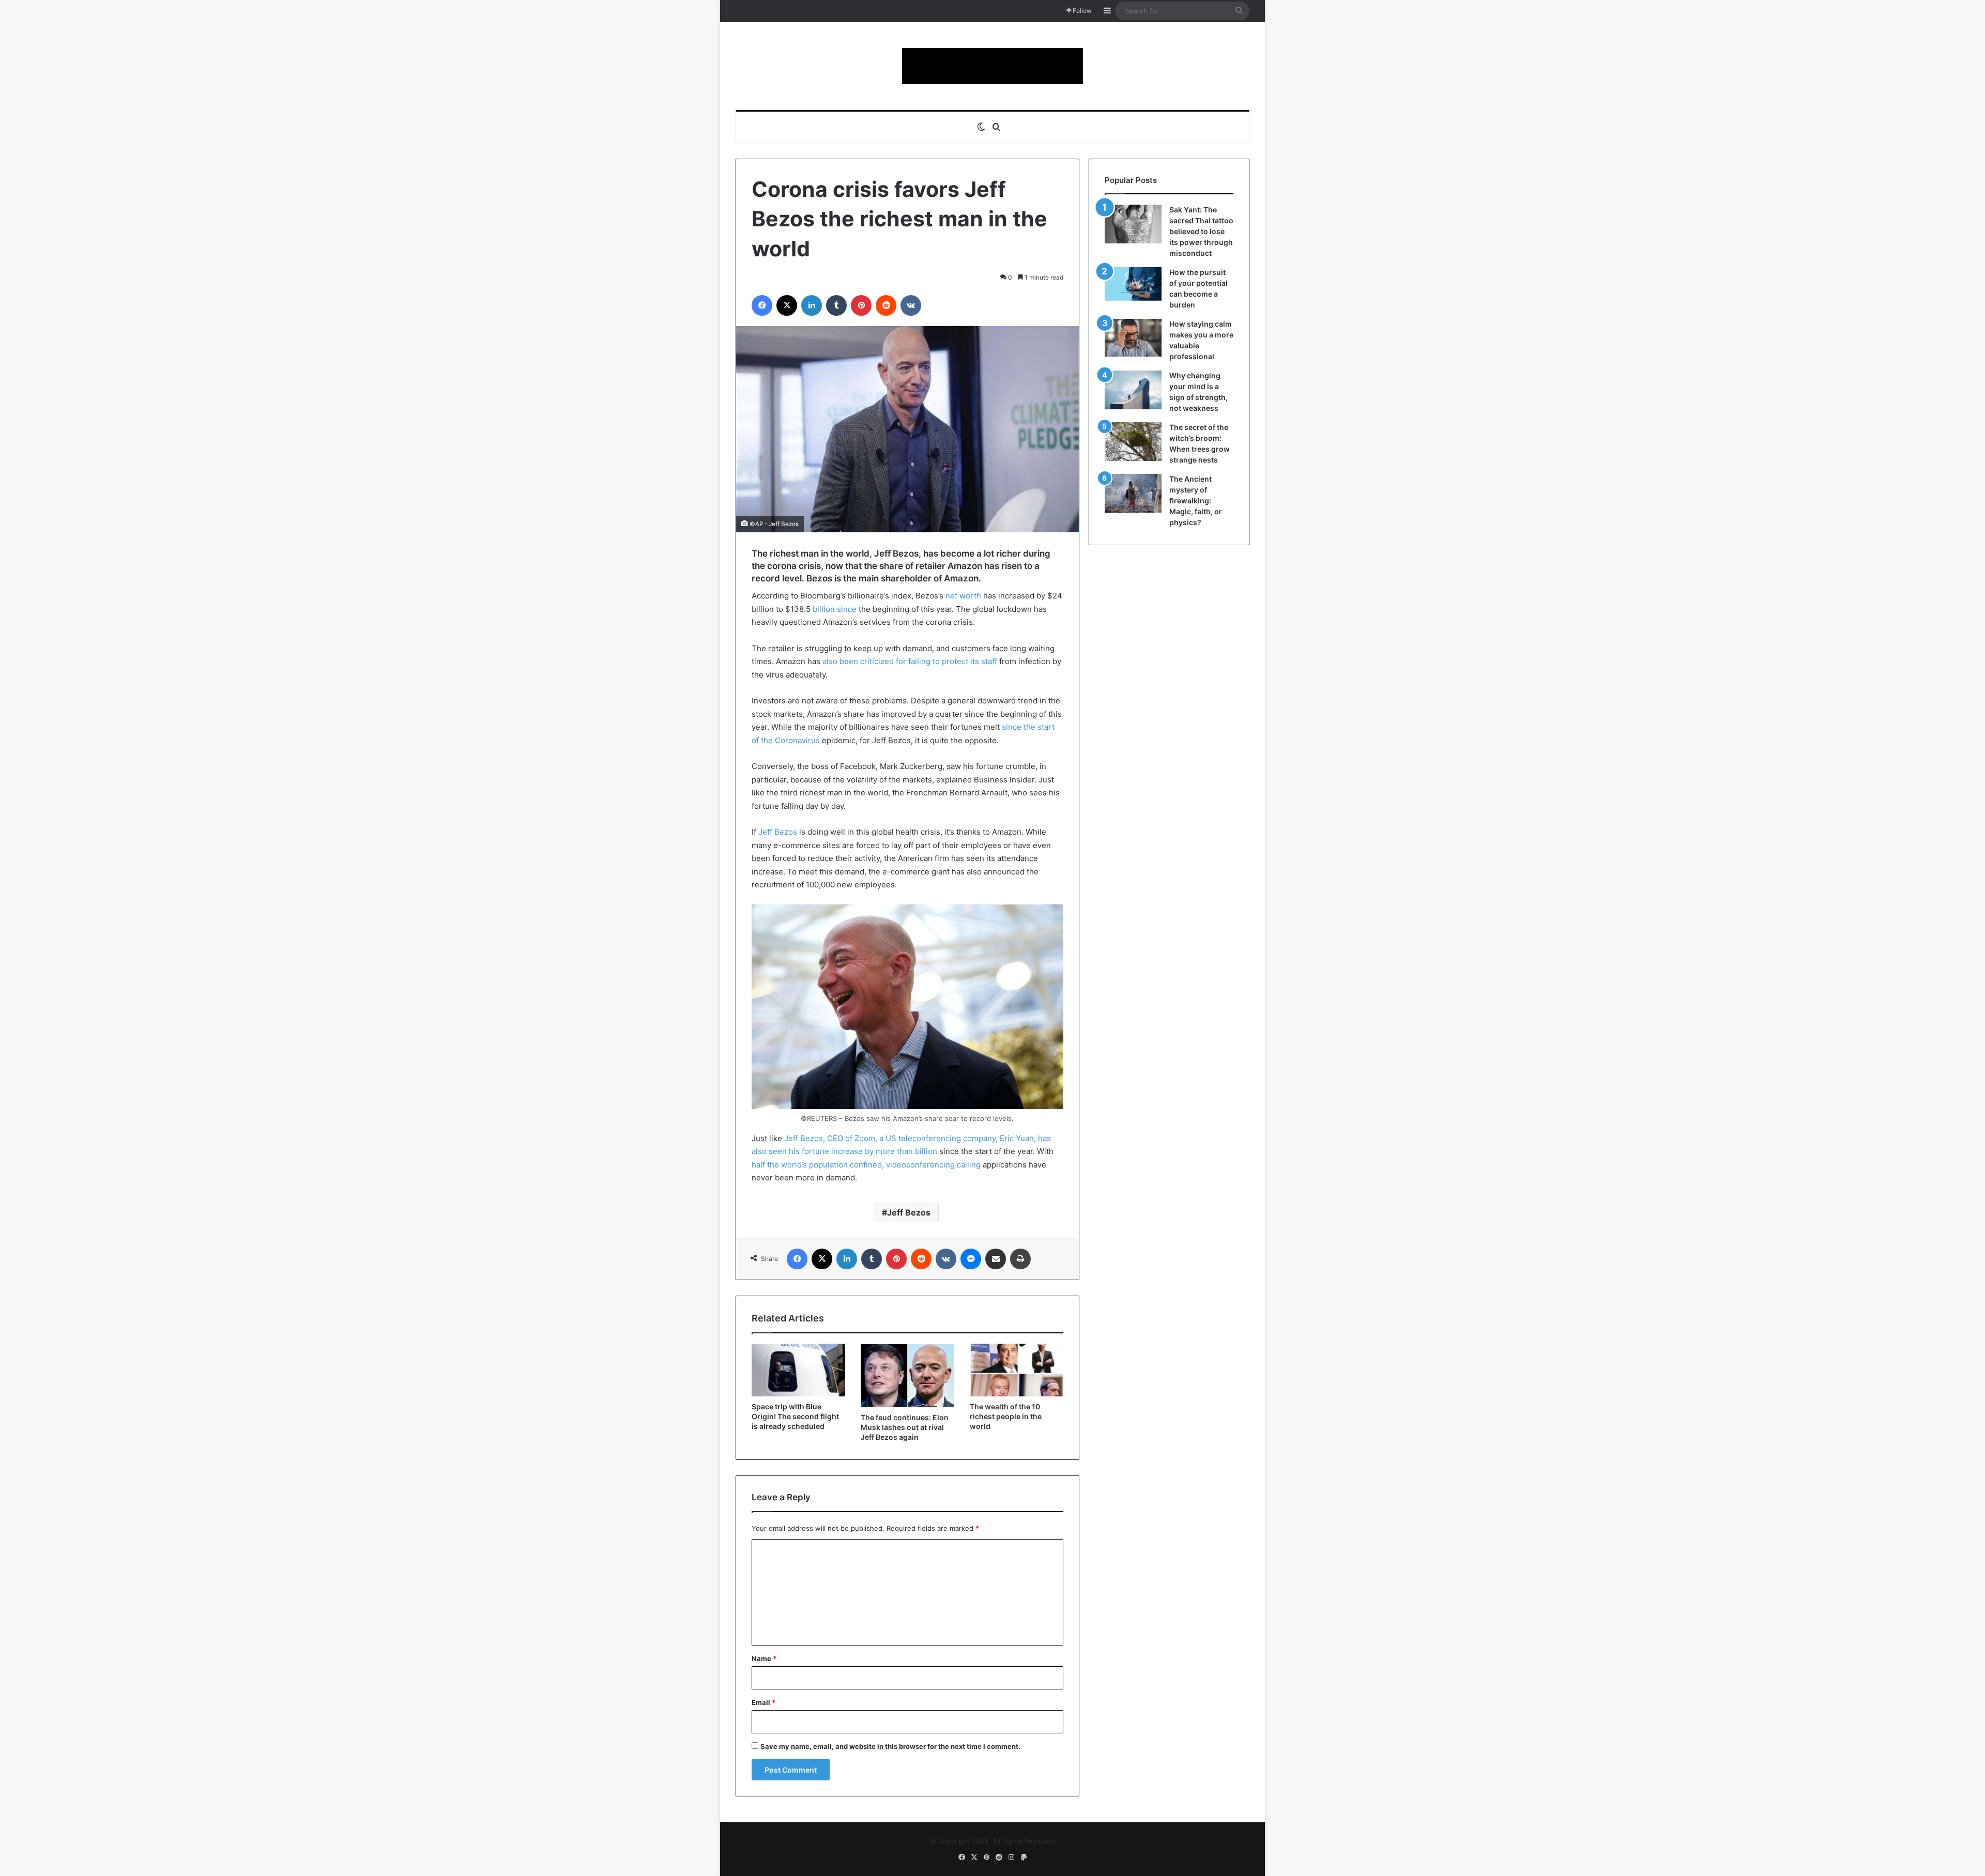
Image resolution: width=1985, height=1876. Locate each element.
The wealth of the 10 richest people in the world (1006, 1416)
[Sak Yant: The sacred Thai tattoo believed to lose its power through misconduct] (1133, 224)
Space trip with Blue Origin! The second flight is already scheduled (795, 1416)
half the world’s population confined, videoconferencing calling (866, 1165)
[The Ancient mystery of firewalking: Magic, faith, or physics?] (1133, 493)
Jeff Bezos (778, 832)
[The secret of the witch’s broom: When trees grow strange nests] (1133, 442)
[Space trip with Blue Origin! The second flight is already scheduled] (798, 1370)
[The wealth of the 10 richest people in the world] (1017, 1370)
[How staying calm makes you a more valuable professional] (1133, 338)
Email (764, 1702)
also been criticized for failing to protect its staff (910, 661)
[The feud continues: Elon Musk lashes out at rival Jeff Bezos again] (907, 1375)
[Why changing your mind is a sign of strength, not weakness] (1133, 390)
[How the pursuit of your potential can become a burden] (1133, 286)
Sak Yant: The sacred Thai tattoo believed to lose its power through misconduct (1201, 231)
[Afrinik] (993, 66)
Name (764, 1658)
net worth (963, 596)
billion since (835, 609)
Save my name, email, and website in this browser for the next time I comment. (890, 1746)
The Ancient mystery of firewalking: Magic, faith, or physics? (1196, 501)
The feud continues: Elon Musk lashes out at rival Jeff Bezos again (905, 1427)
